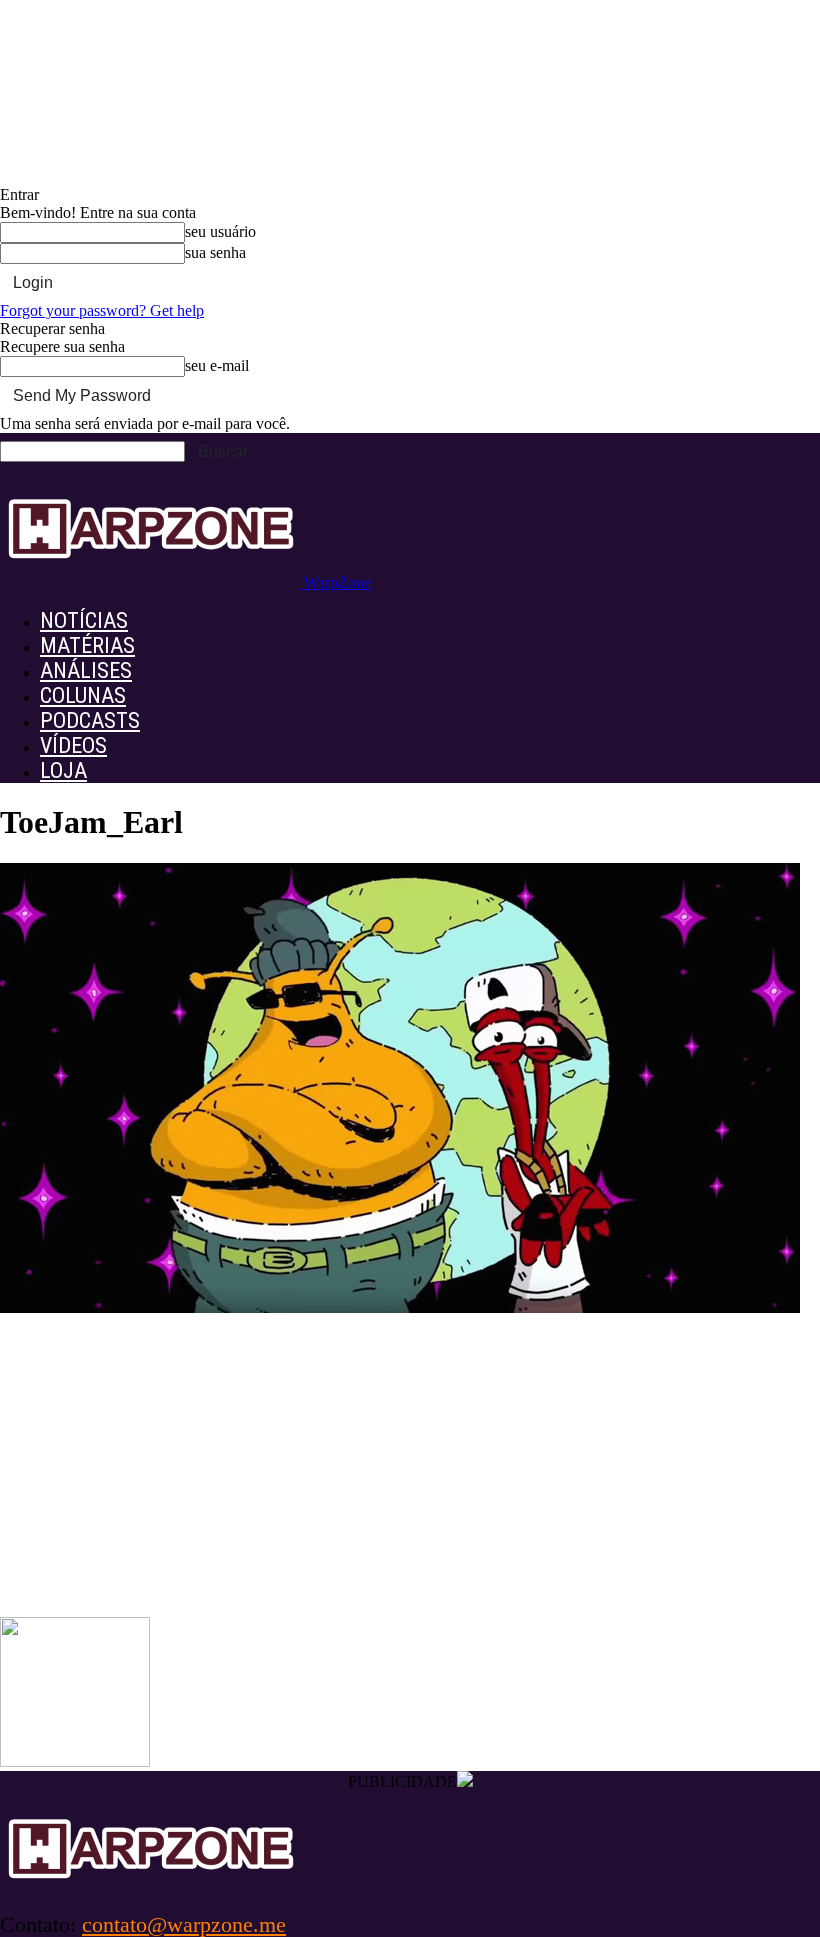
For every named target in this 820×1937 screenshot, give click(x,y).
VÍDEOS (73, 745)
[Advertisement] (410, 1467)
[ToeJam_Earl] (400, 1307)
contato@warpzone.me (184, 1924)
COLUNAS (83, 695)
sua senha (215, 252)
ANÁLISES (86, 670)
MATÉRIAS (87, 645)
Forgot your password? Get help (102, 310)
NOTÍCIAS (84, 620)
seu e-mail (217, 365)
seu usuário (220, 231)
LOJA (63, 770)
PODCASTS (90, 720)
